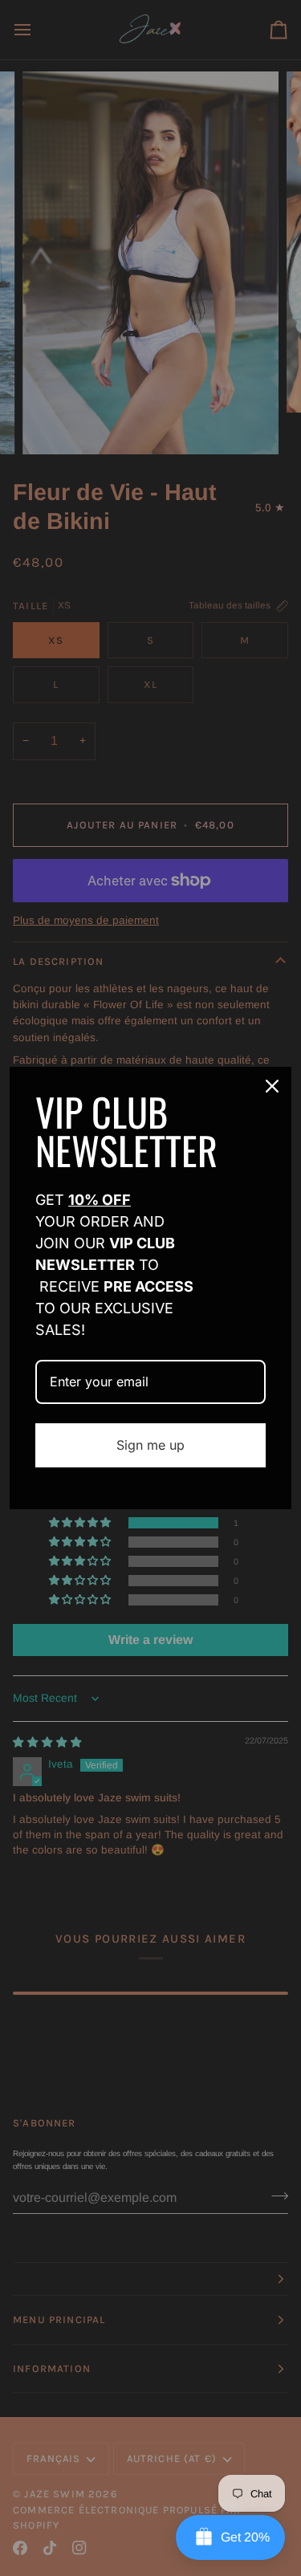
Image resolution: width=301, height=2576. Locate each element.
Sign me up (150, 1445)
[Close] (272, 1086)
